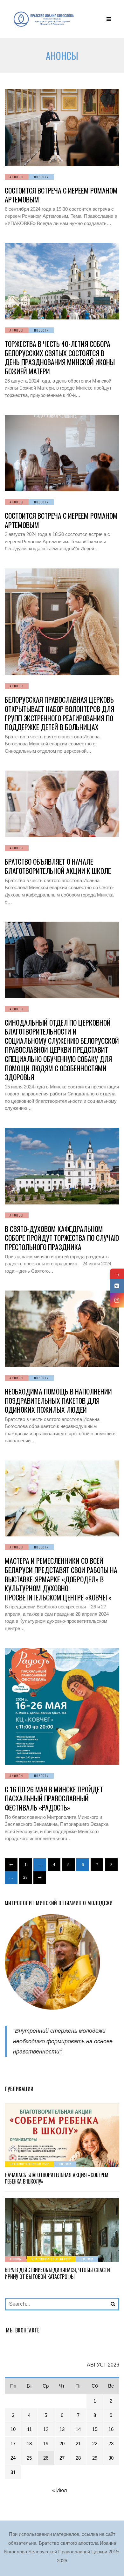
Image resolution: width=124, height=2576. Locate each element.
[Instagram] (117, 1300)
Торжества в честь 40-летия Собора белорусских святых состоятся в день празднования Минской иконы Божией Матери (60, 357)
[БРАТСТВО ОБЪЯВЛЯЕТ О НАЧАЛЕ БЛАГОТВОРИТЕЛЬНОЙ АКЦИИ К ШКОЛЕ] (62, 804)
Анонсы (17, 177)
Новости (42, 177)
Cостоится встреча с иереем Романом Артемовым (61, 195)
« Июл (59, 2490)
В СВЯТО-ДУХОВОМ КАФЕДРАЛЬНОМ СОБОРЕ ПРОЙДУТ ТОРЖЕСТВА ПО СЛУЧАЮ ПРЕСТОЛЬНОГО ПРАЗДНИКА (62, 1238)
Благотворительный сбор (29, 2164)
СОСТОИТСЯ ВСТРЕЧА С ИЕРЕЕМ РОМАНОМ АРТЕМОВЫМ (61, 520)
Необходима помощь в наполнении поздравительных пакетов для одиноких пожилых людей (58, 1400)
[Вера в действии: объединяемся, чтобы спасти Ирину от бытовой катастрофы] (62, 2230)
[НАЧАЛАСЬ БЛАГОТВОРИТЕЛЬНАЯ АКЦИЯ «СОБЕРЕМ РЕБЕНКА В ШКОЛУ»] (62, 2135)
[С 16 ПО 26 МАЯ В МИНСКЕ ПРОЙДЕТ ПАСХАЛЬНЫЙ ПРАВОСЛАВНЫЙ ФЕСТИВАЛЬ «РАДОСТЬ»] (62, 1706)
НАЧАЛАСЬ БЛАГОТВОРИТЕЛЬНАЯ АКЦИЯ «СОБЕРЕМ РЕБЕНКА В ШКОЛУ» (57, 2178)
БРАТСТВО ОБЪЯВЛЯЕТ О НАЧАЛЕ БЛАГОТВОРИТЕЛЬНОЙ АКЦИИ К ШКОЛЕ (58, 866)
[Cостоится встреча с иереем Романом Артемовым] (62, 128)
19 (46, 2444)
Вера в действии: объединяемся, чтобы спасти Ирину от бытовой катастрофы (57, 2273)
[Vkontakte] (117, 1286)
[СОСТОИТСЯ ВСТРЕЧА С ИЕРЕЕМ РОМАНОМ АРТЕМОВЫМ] (62, 453)
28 (25, 1877)
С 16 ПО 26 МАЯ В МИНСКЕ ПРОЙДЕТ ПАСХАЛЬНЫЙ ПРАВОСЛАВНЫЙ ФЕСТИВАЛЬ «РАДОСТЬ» (54, 1798)
